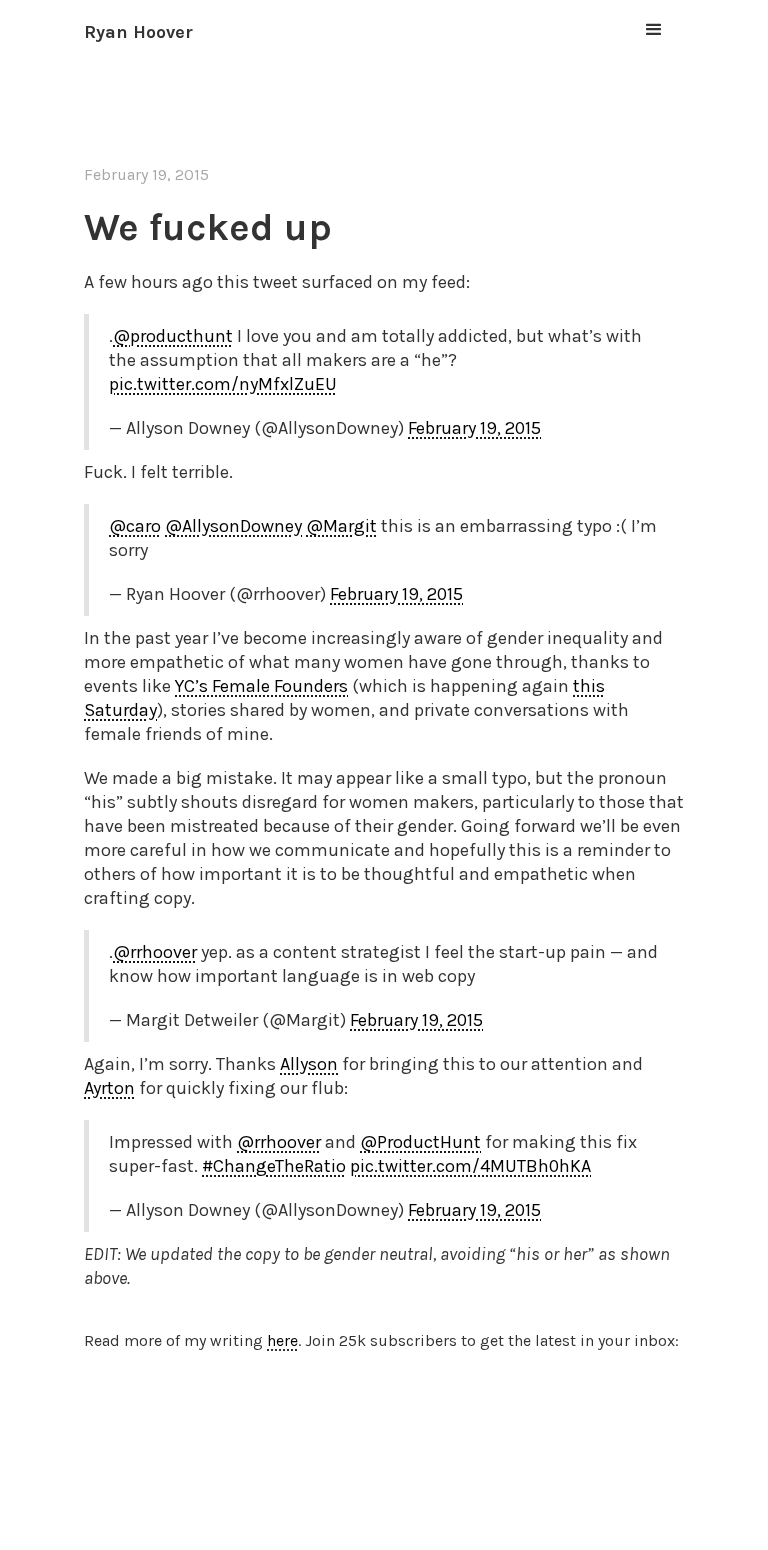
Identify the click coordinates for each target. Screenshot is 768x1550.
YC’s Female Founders (261, 686)
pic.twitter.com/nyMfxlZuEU (223, 384)
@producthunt (173, 336)
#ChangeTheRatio (274, 1166)
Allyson (309, 1064)
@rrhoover (155, 952)
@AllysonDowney (233, 526)
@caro (135, 526)
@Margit (341, 526)
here (282, 1340)
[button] (654, 30)
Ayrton (109, 1088)
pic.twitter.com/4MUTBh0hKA (470, 1166)
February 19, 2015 (474, 428)
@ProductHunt (420, 1142)
